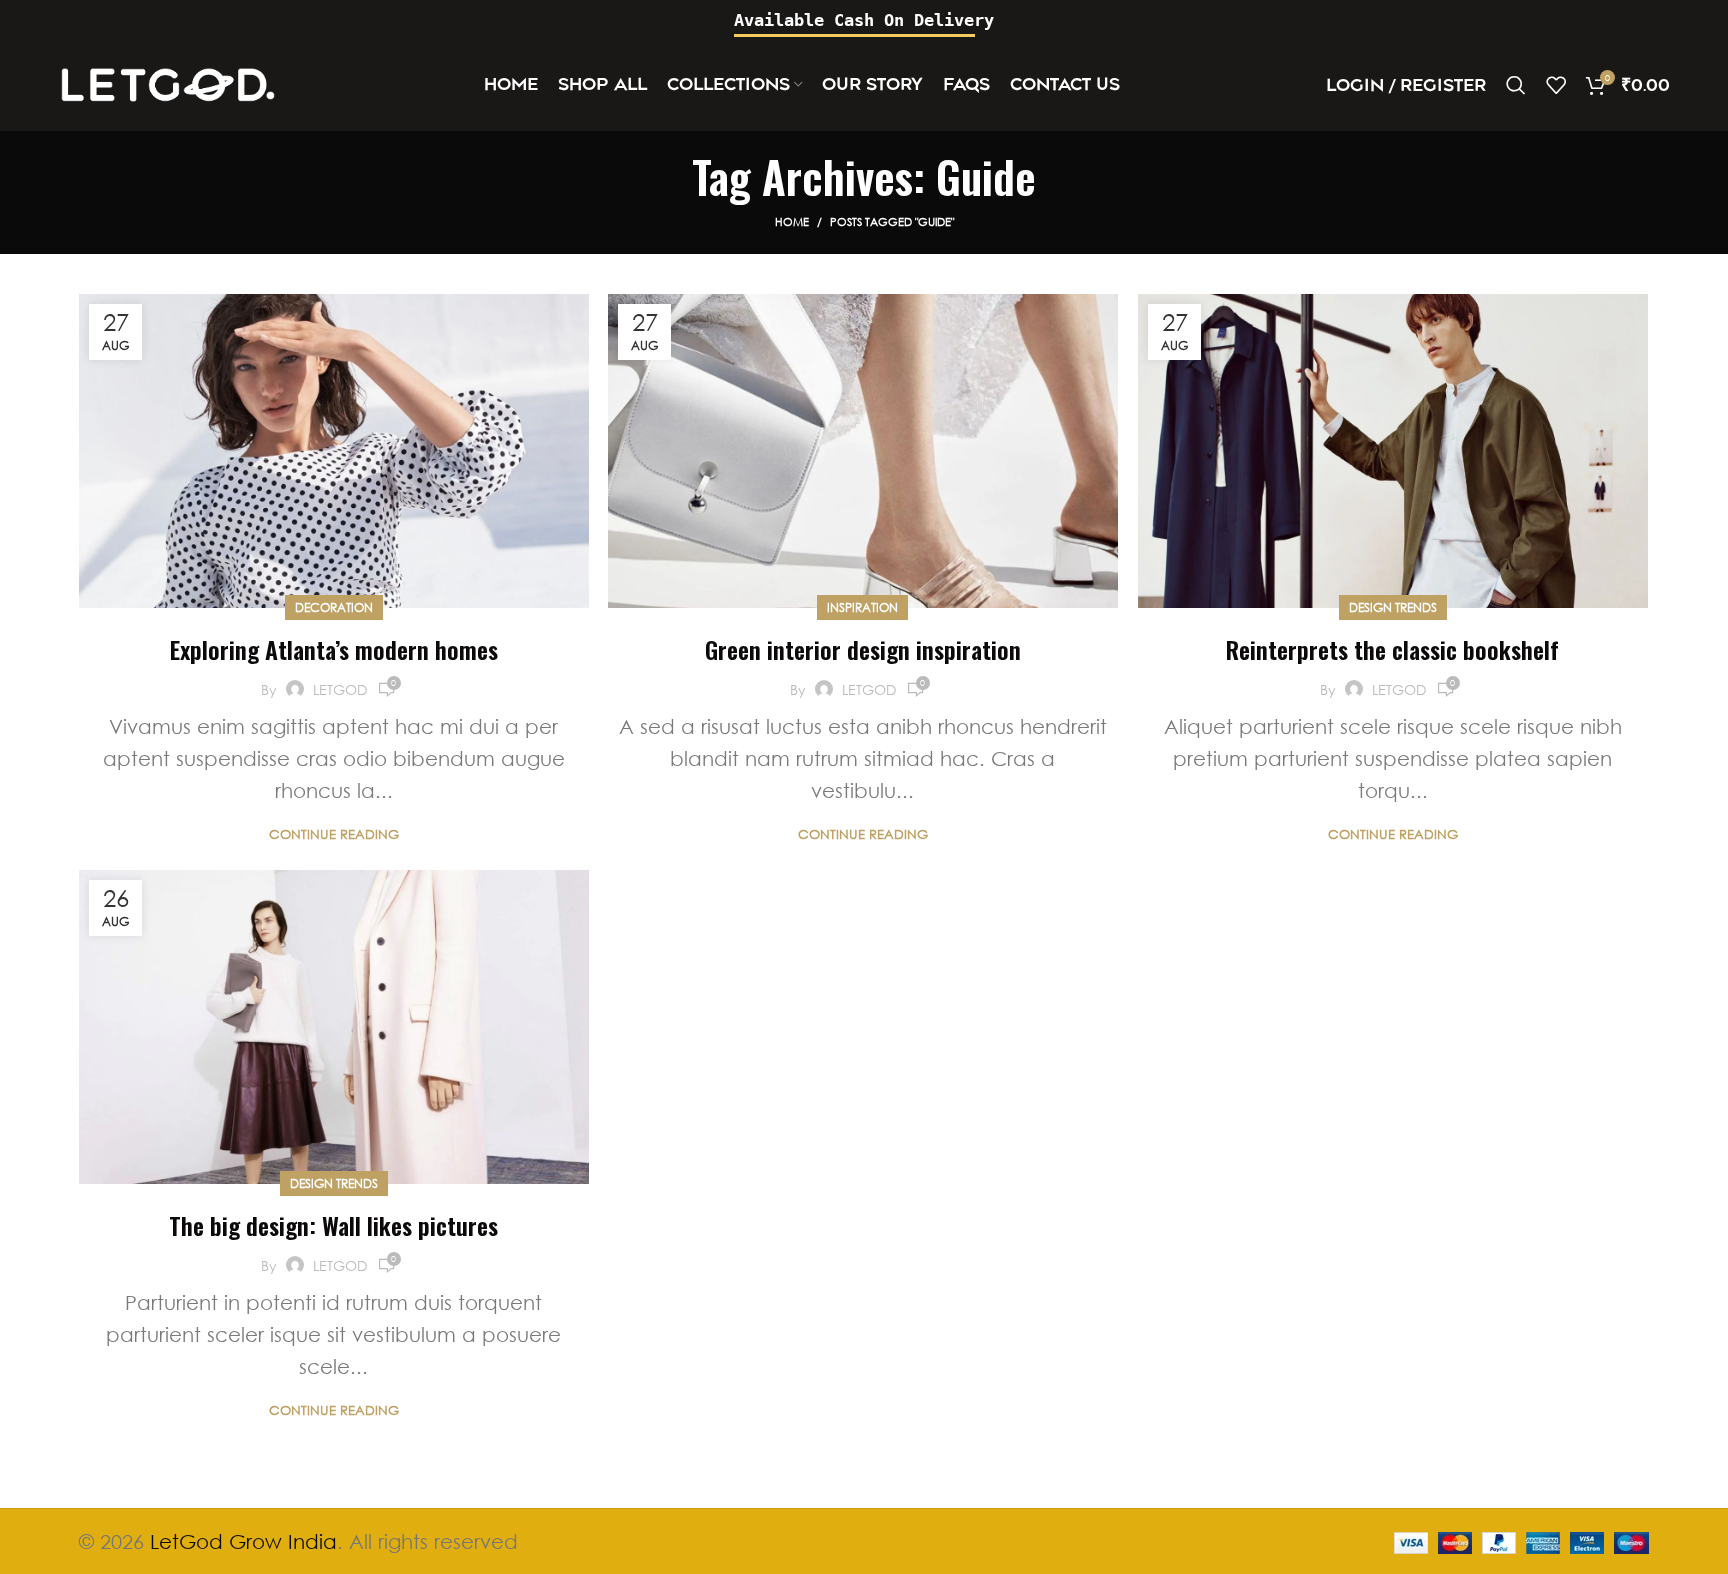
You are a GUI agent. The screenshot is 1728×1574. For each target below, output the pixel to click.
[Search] (1516, 85)
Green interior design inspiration (863, 649)
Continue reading (334, 834)
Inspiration (862, 607)
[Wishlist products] (1556, 85)
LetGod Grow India (243, 1541)
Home (792, 221)
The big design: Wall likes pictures (333, 1225)
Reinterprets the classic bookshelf (1392, 649)
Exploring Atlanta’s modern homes (334, 649)
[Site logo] (168, 83)
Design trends (1393, 607)
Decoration (334, 607)
